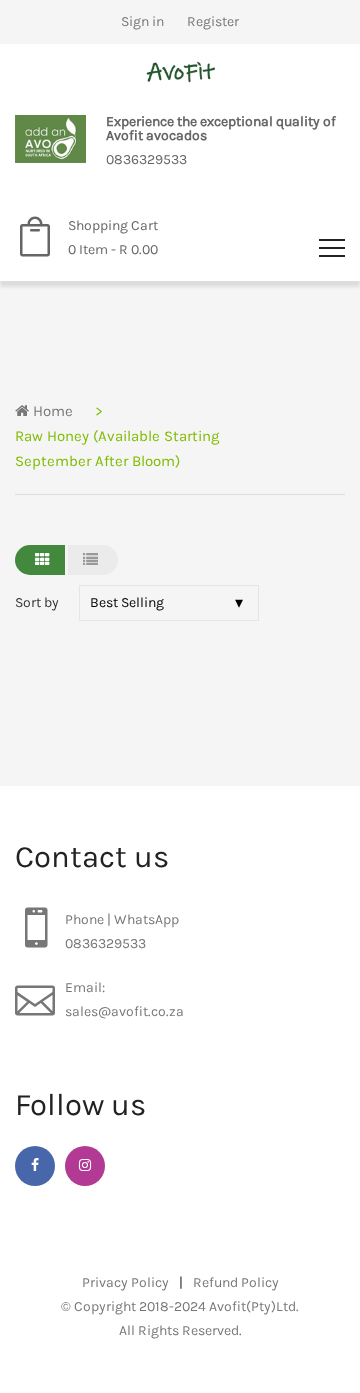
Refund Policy (236, 1282)
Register (213, 21)
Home (51, 411)
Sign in (142, 21)
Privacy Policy (125, 1282)
